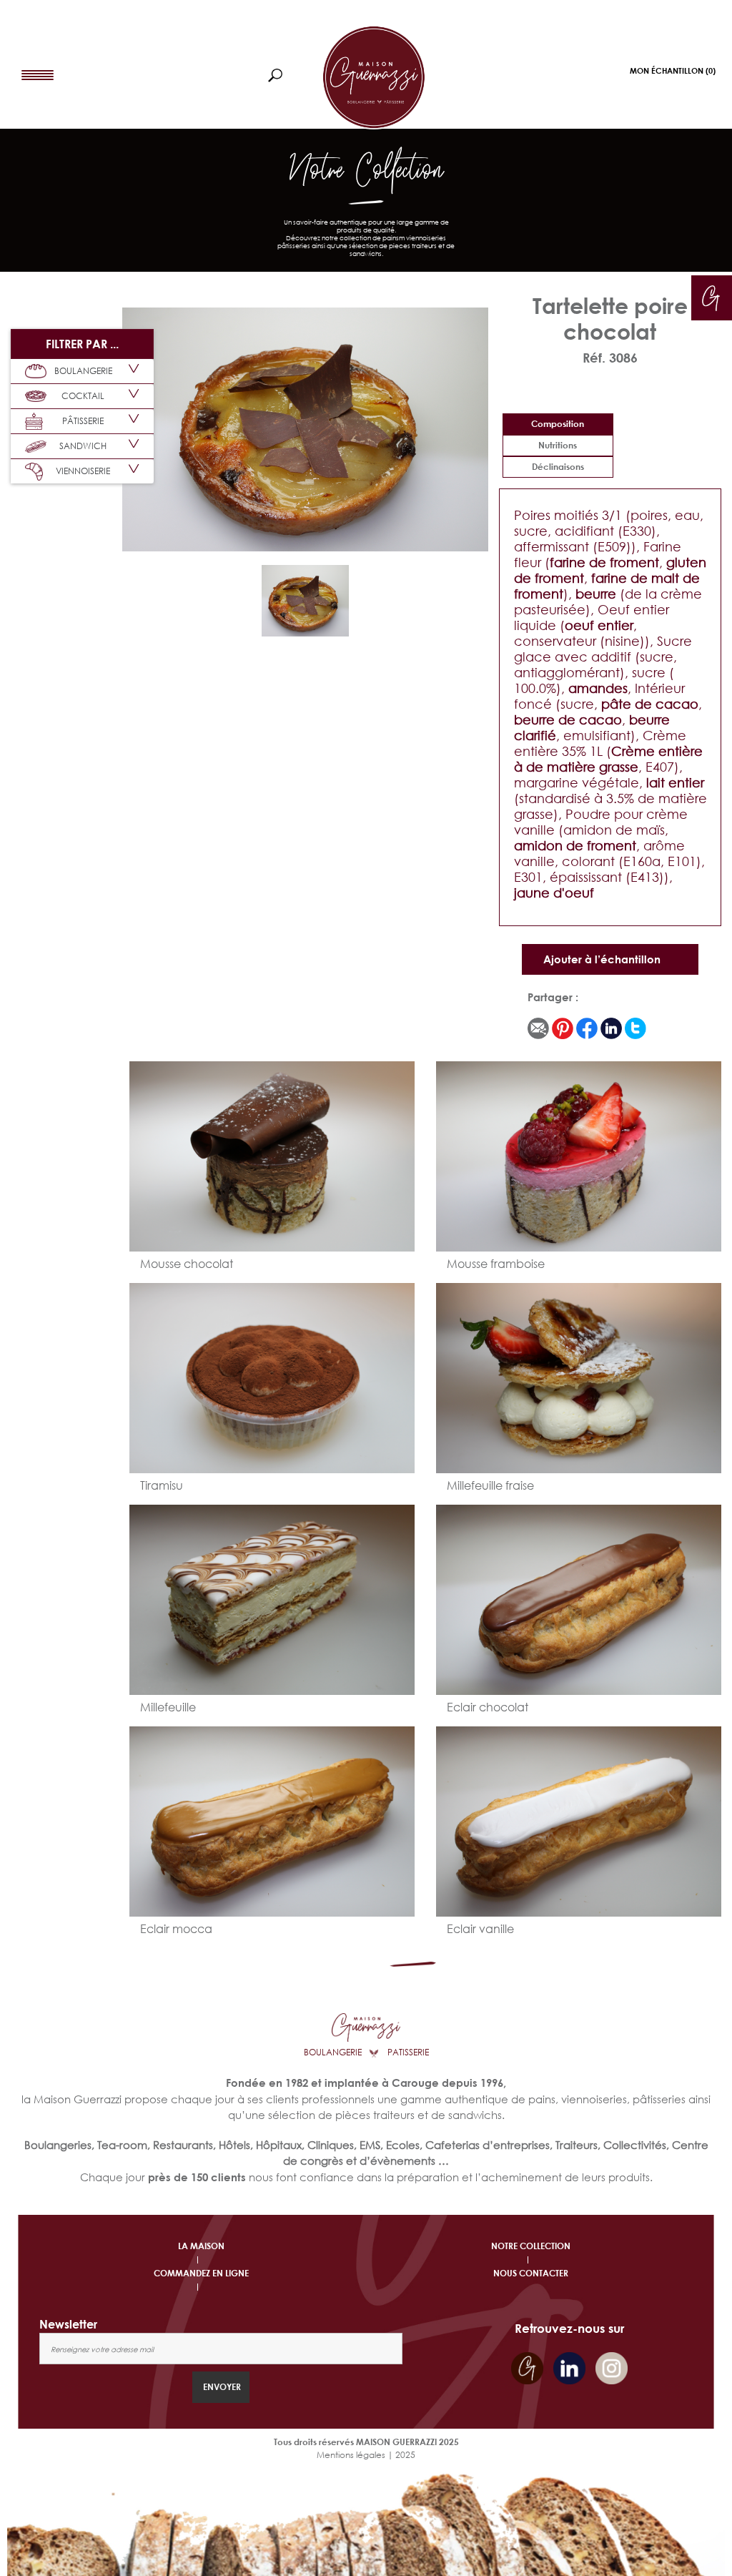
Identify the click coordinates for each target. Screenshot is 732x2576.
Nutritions (558, 445)
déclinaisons (558, 467)
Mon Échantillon (673, 70)
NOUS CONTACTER (531, 2273)
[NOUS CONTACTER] (711, 295)
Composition (558, 424)
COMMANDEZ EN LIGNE (201, 2273)
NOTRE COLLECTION (531, 2246)
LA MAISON (201, 2246)
